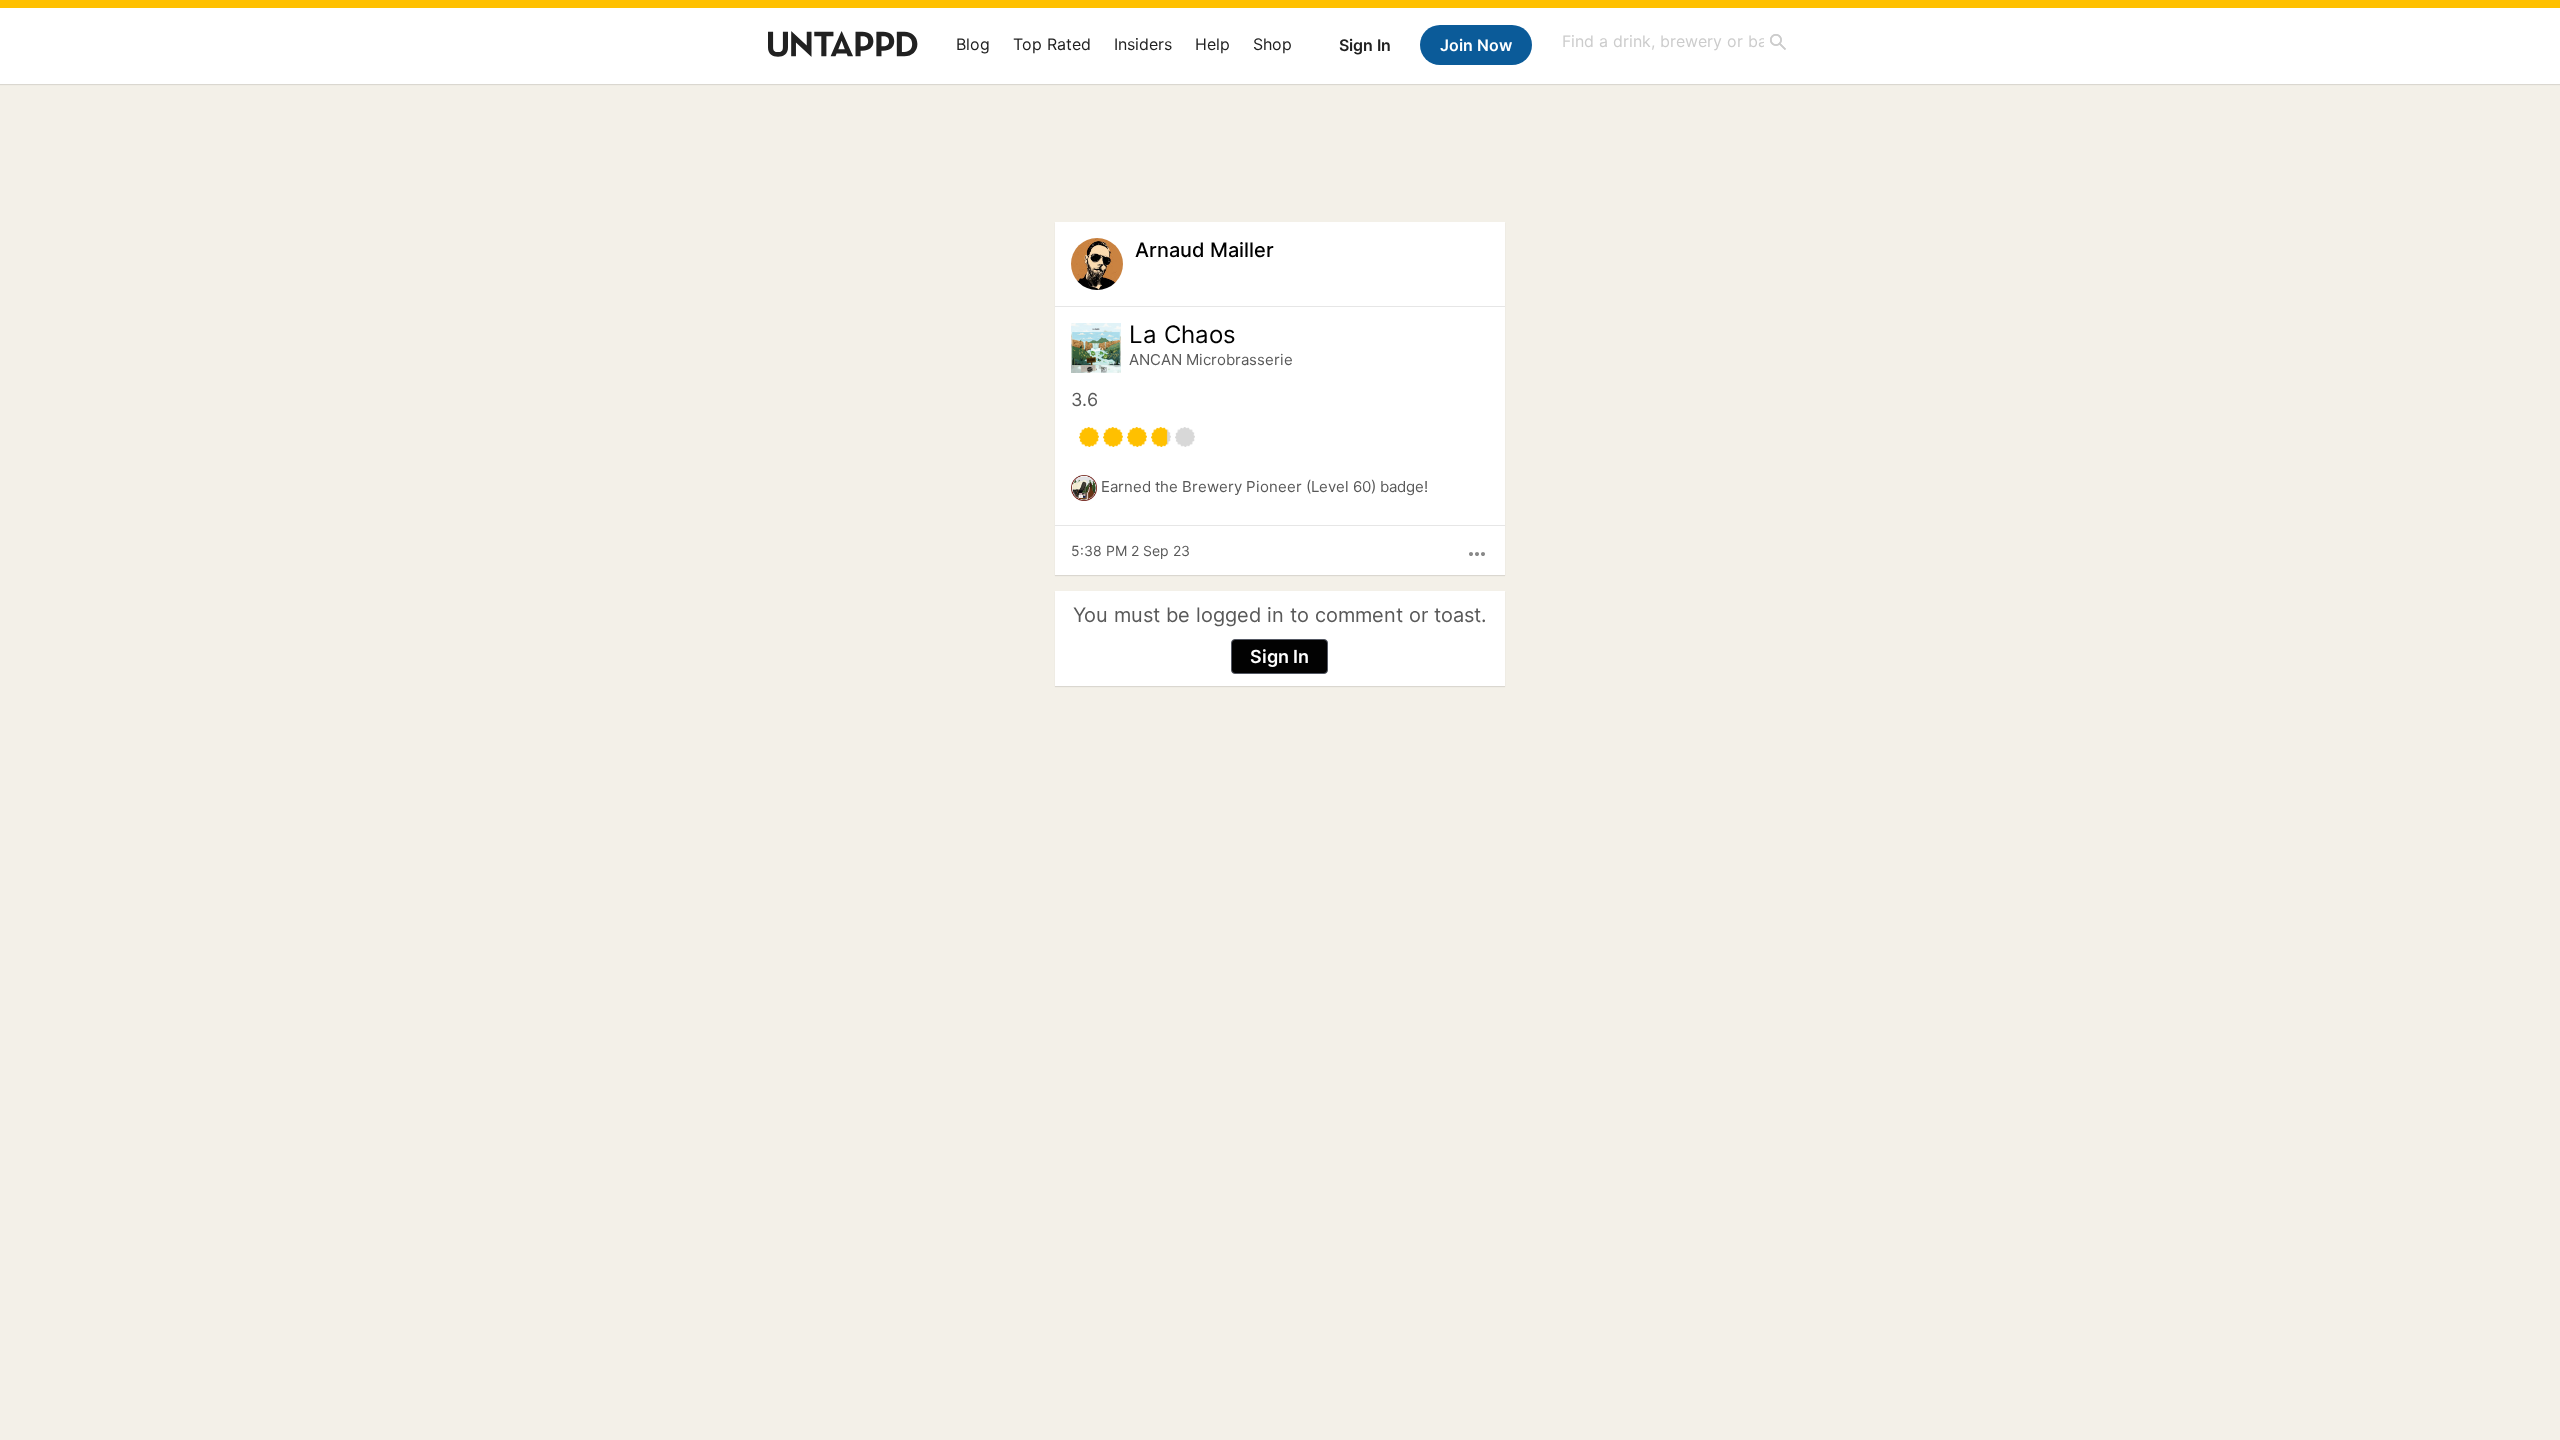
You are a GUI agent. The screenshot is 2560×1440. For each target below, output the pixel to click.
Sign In (1365, 45)
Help (1212, 44)
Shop (1272, 44)
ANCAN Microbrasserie (1211, 359)
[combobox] (1675, 41)
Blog (973, 44)
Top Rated (1052, 44)
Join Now (1476, 45)
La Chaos (1182, 335)
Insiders (1143, 44)
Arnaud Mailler (1204, 250)
